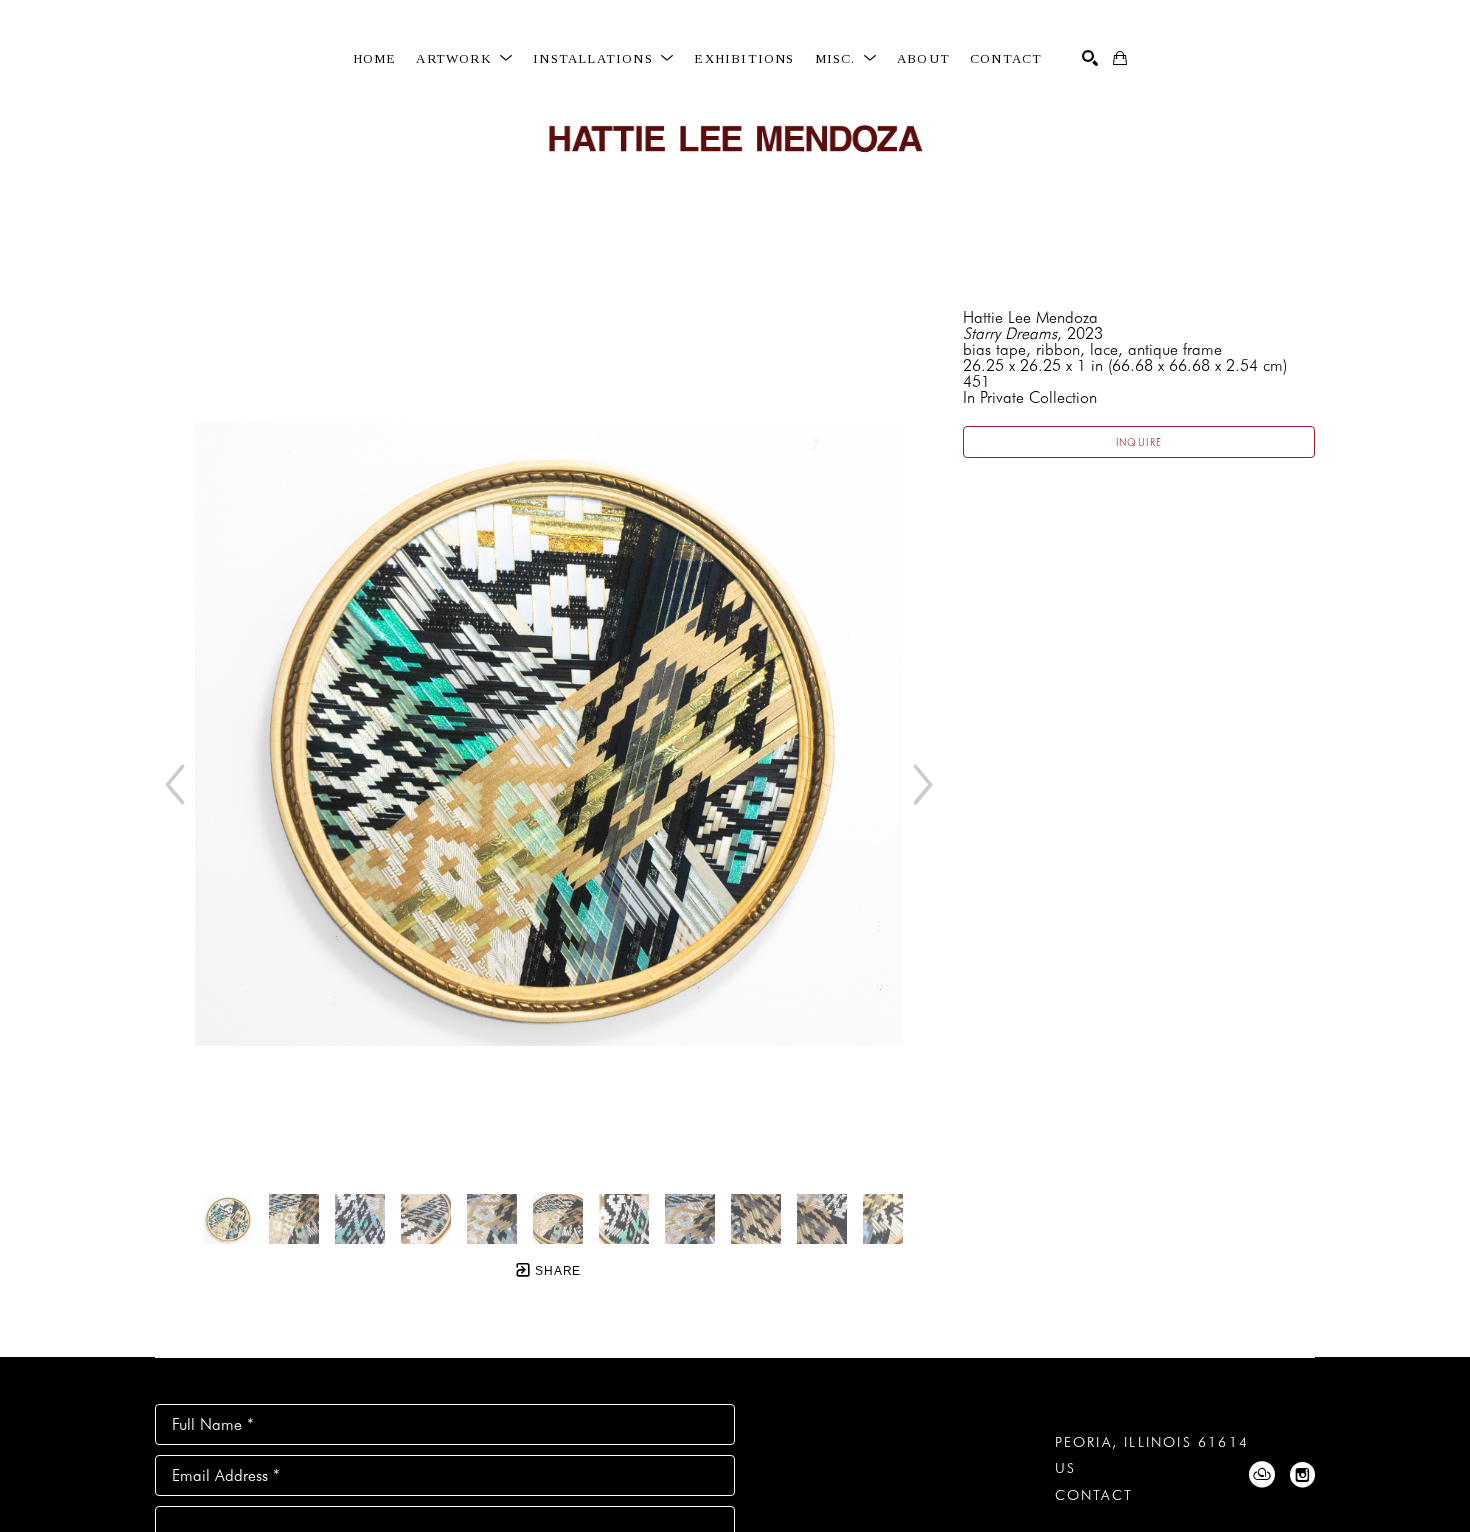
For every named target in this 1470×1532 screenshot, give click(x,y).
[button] (464, 59)
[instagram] (1302, 1475)
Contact (1094, 1495)
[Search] (1090, 58)
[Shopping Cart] (1120, 58)
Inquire (1139, 442)
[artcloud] (1262, 1475)
